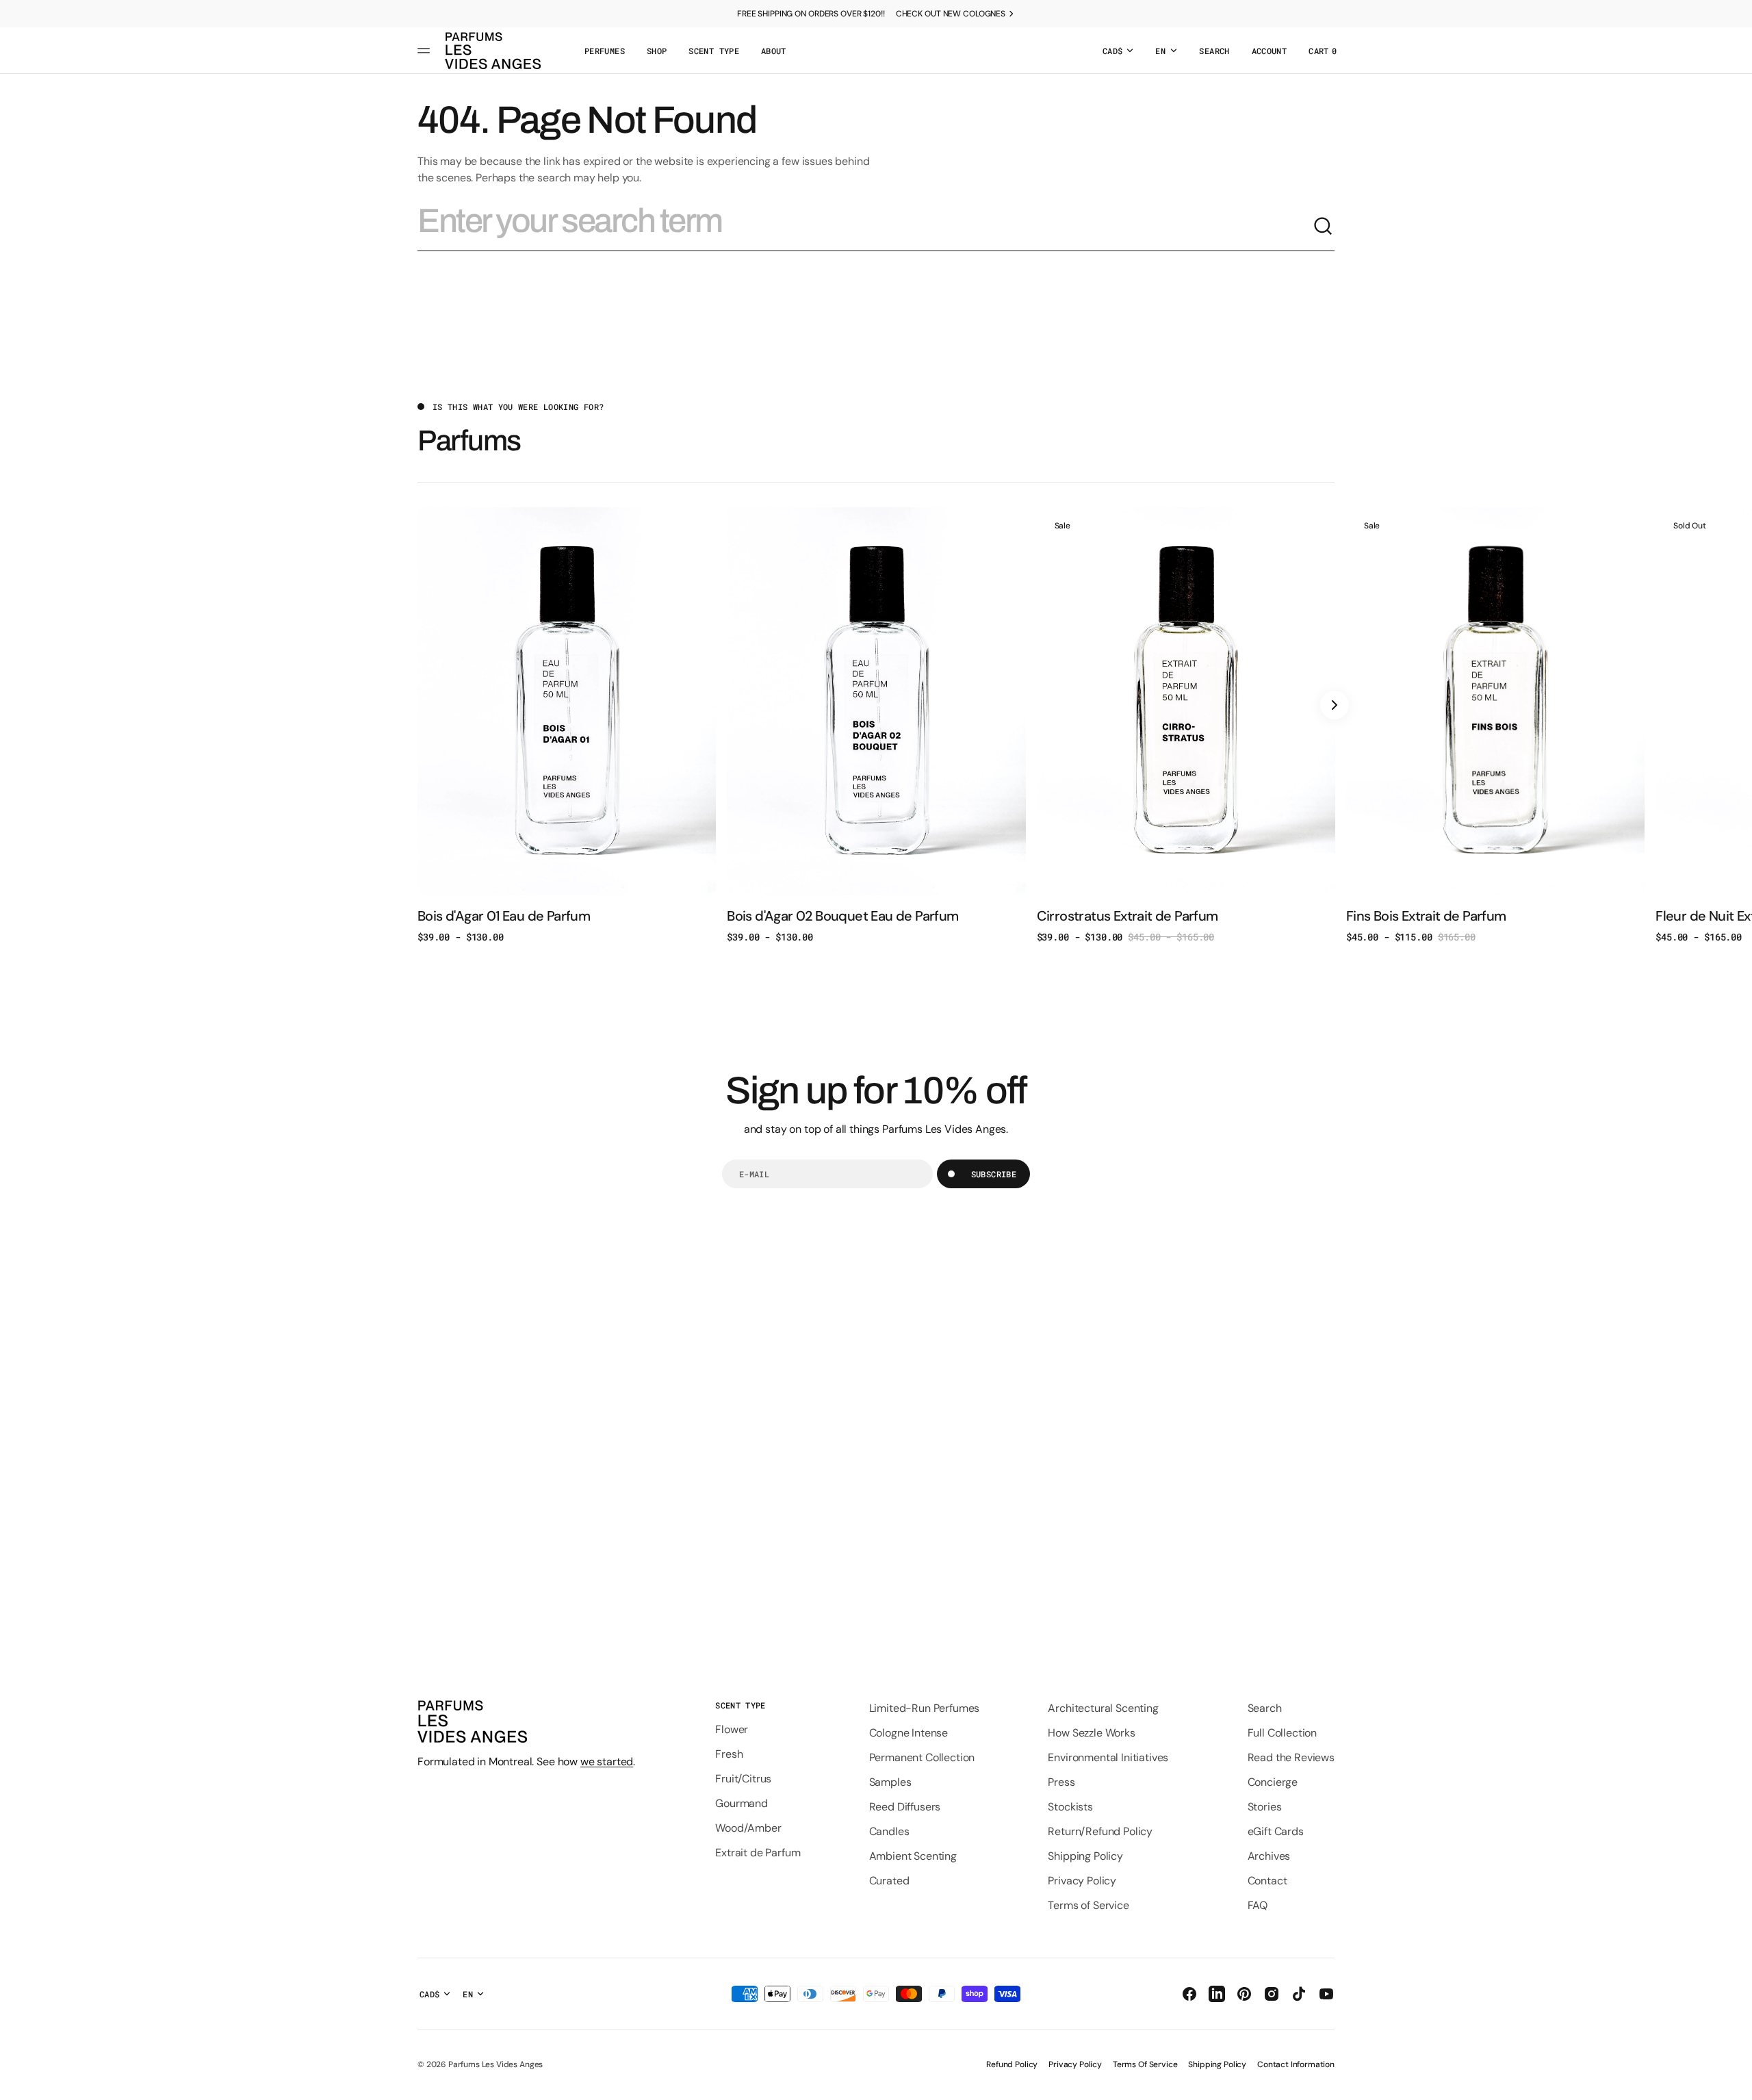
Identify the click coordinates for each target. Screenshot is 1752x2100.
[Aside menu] (426, 51)
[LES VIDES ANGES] (493, 51)
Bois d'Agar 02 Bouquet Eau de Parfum (842, 916)
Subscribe (994, 1174)
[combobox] (865, 227)
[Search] (1324, 227)
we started (607, 1762)
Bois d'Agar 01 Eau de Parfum (504, 916)
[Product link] (567, 725)
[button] (1214, 51)
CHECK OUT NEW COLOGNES (951, 14)
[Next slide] (1335, 705)
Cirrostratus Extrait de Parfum (1128, 916)
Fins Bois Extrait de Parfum (1426, 916)
